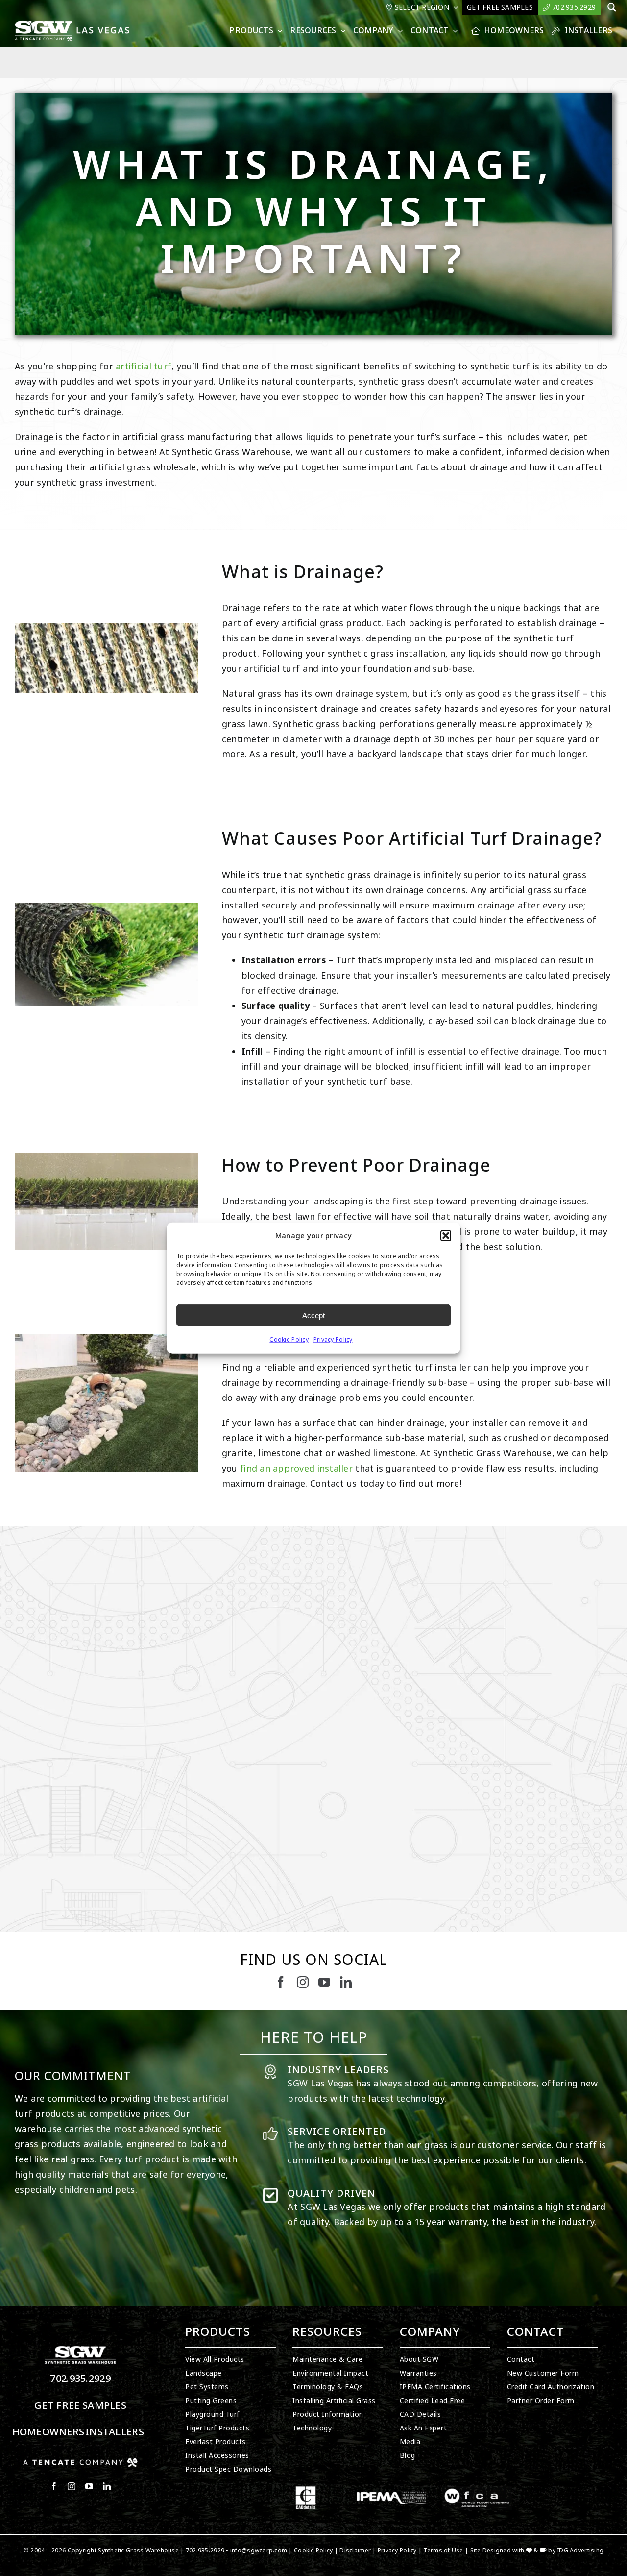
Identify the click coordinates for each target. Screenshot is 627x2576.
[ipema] (391, 2490)
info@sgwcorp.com (259, 2551)
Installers (115, 2432)
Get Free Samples (80, 2406)
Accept (313, 1315)
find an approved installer (296, 1469)
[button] (446, 1236)
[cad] (306, 2490)
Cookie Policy (289, 1340)
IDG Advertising (580, 2551)
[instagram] (303, 1982)
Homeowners (48, 2432)
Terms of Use (443, 2551)
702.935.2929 (80, 2379)
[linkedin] (346, 1982)
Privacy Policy (333, 1340)
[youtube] (324, 1982)
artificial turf (144, 367)
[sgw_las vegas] (73, 25)
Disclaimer (355, 2551)
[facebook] (281, 1982)
